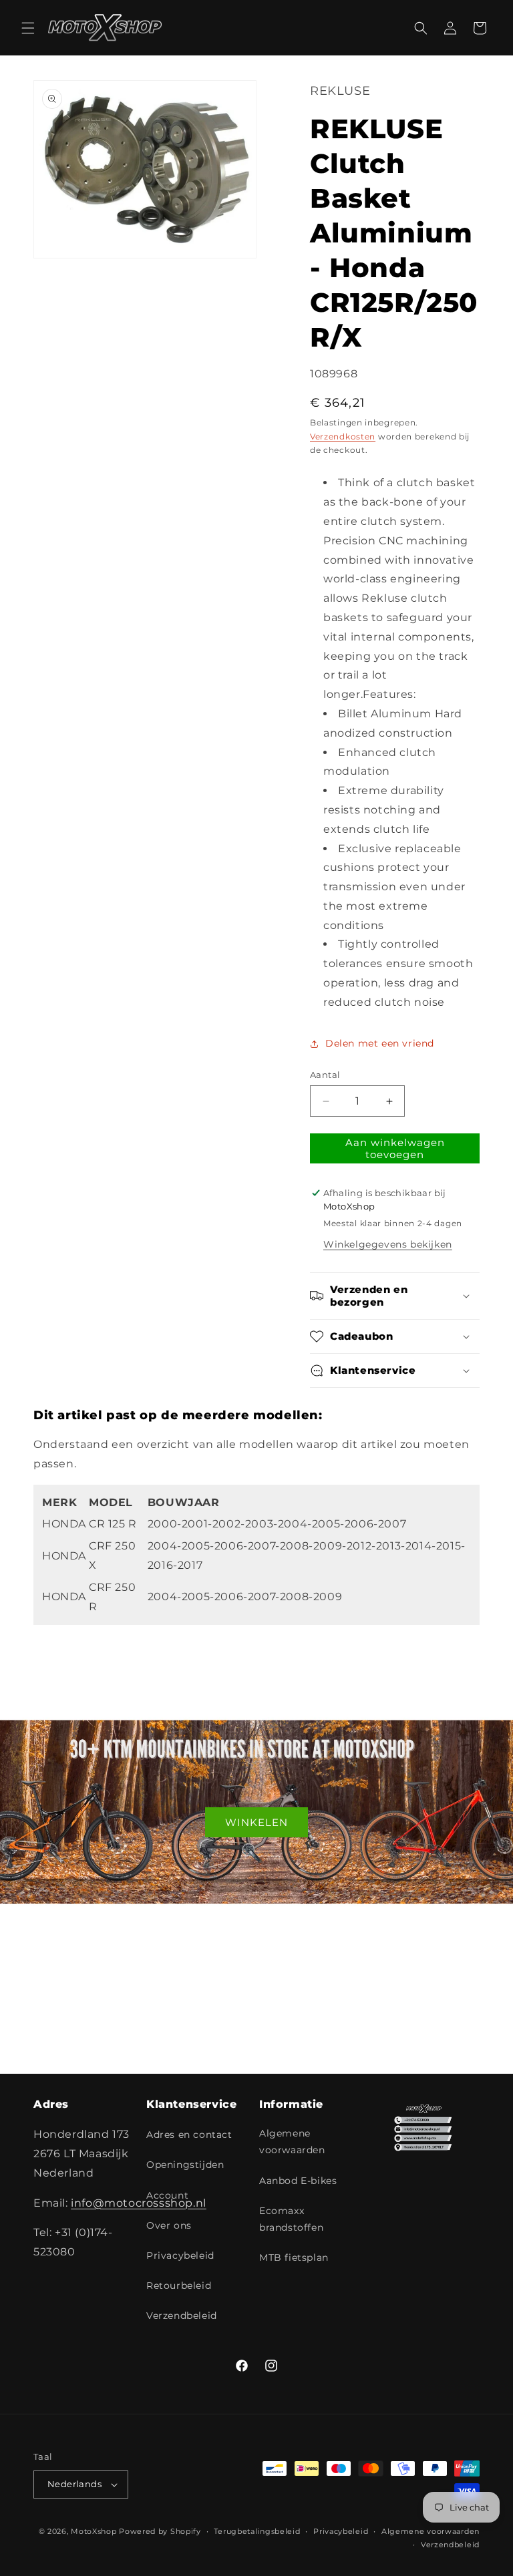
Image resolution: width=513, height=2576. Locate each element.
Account (167, 2195)
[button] (28, 28)
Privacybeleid (180, 2255)
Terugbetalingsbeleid (257, 2531)
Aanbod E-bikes (298, 2181)
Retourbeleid (179, 2285)
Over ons (169, 2225)
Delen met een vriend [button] (380, 1043)
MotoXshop (94, 2531)
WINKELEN (256, 1822)
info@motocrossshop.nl (139, 2203)
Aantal (325, 1075)
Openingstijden (185, 2165)
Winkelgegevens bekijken (388, 1244)
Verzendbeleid (182, 2316)
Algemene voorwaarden (292, 2142)
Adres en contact (189, 2135)
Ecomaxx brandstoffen (291, 2219)
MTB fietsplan (294, 2257)
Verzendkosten (343, 436)
